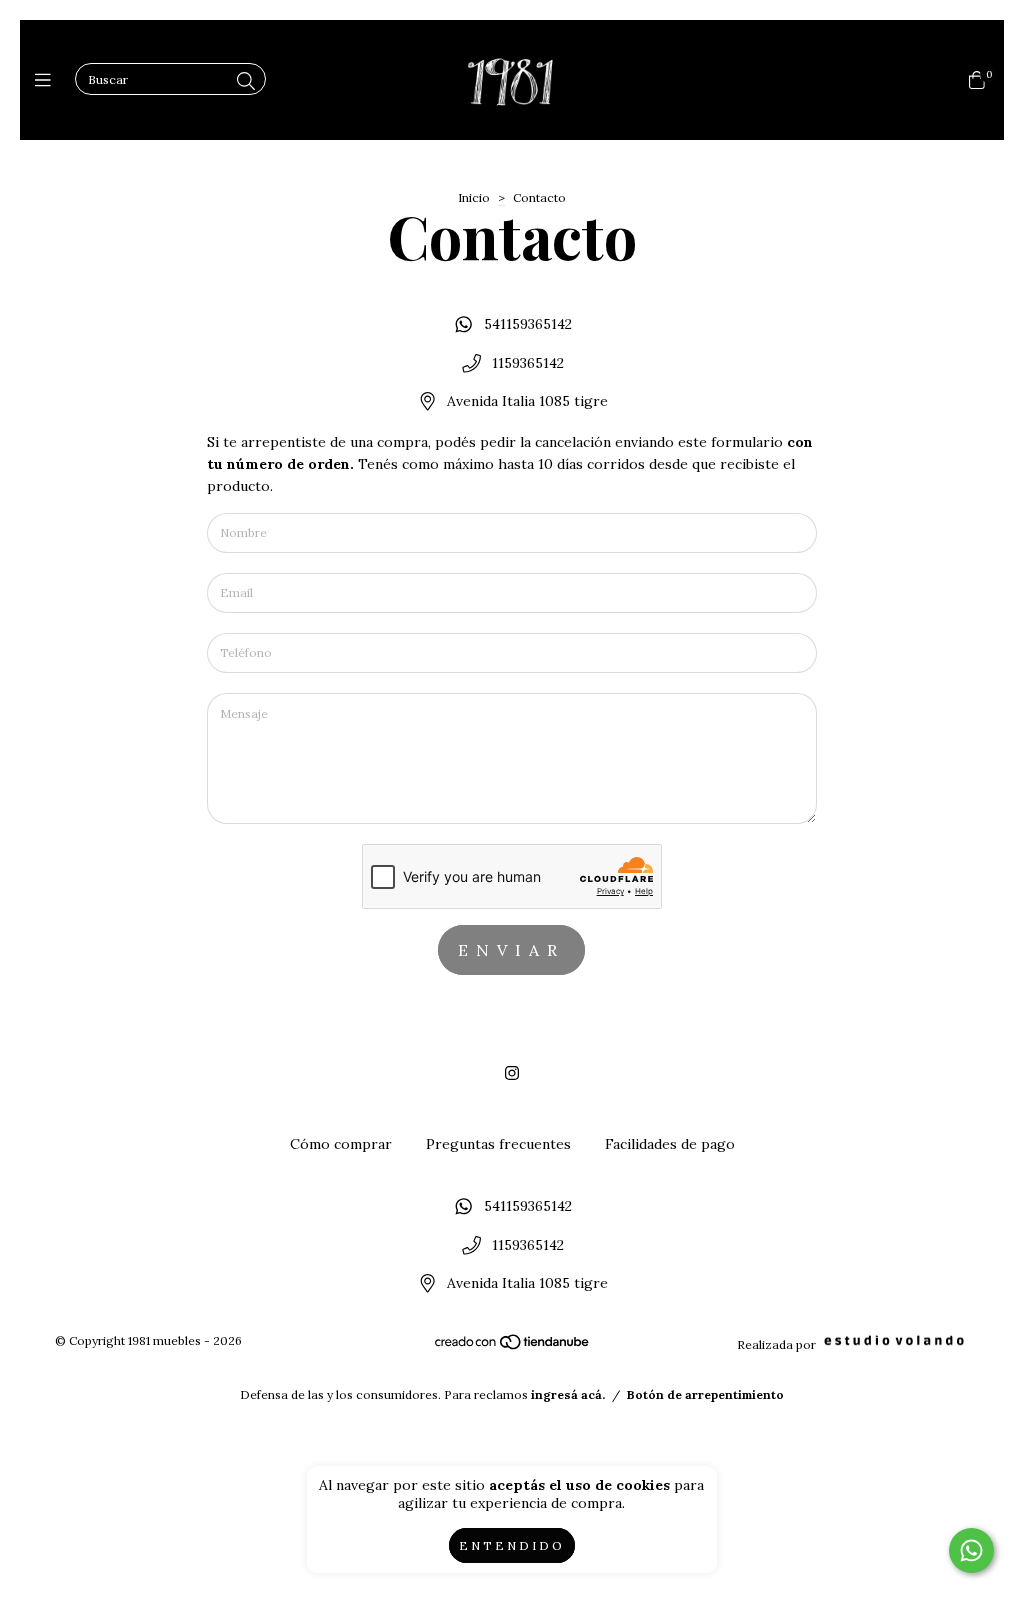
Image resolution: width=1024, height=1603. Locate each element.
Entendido (512, 1545)
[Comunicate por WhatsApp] (971, 1550)
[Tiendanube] (513, 1346)
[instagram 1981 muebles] (512, 1073)
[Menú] (47, 80)
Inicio (474, 197)
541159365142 (528, 324)
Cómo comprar (341, 1144)
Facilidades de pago (670, 1144)
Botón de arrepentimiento (705, 1394)
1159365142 (528, 363)
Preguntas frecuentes (498, 1144)
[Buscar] (246, 81)
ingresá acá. (568, 1394)
